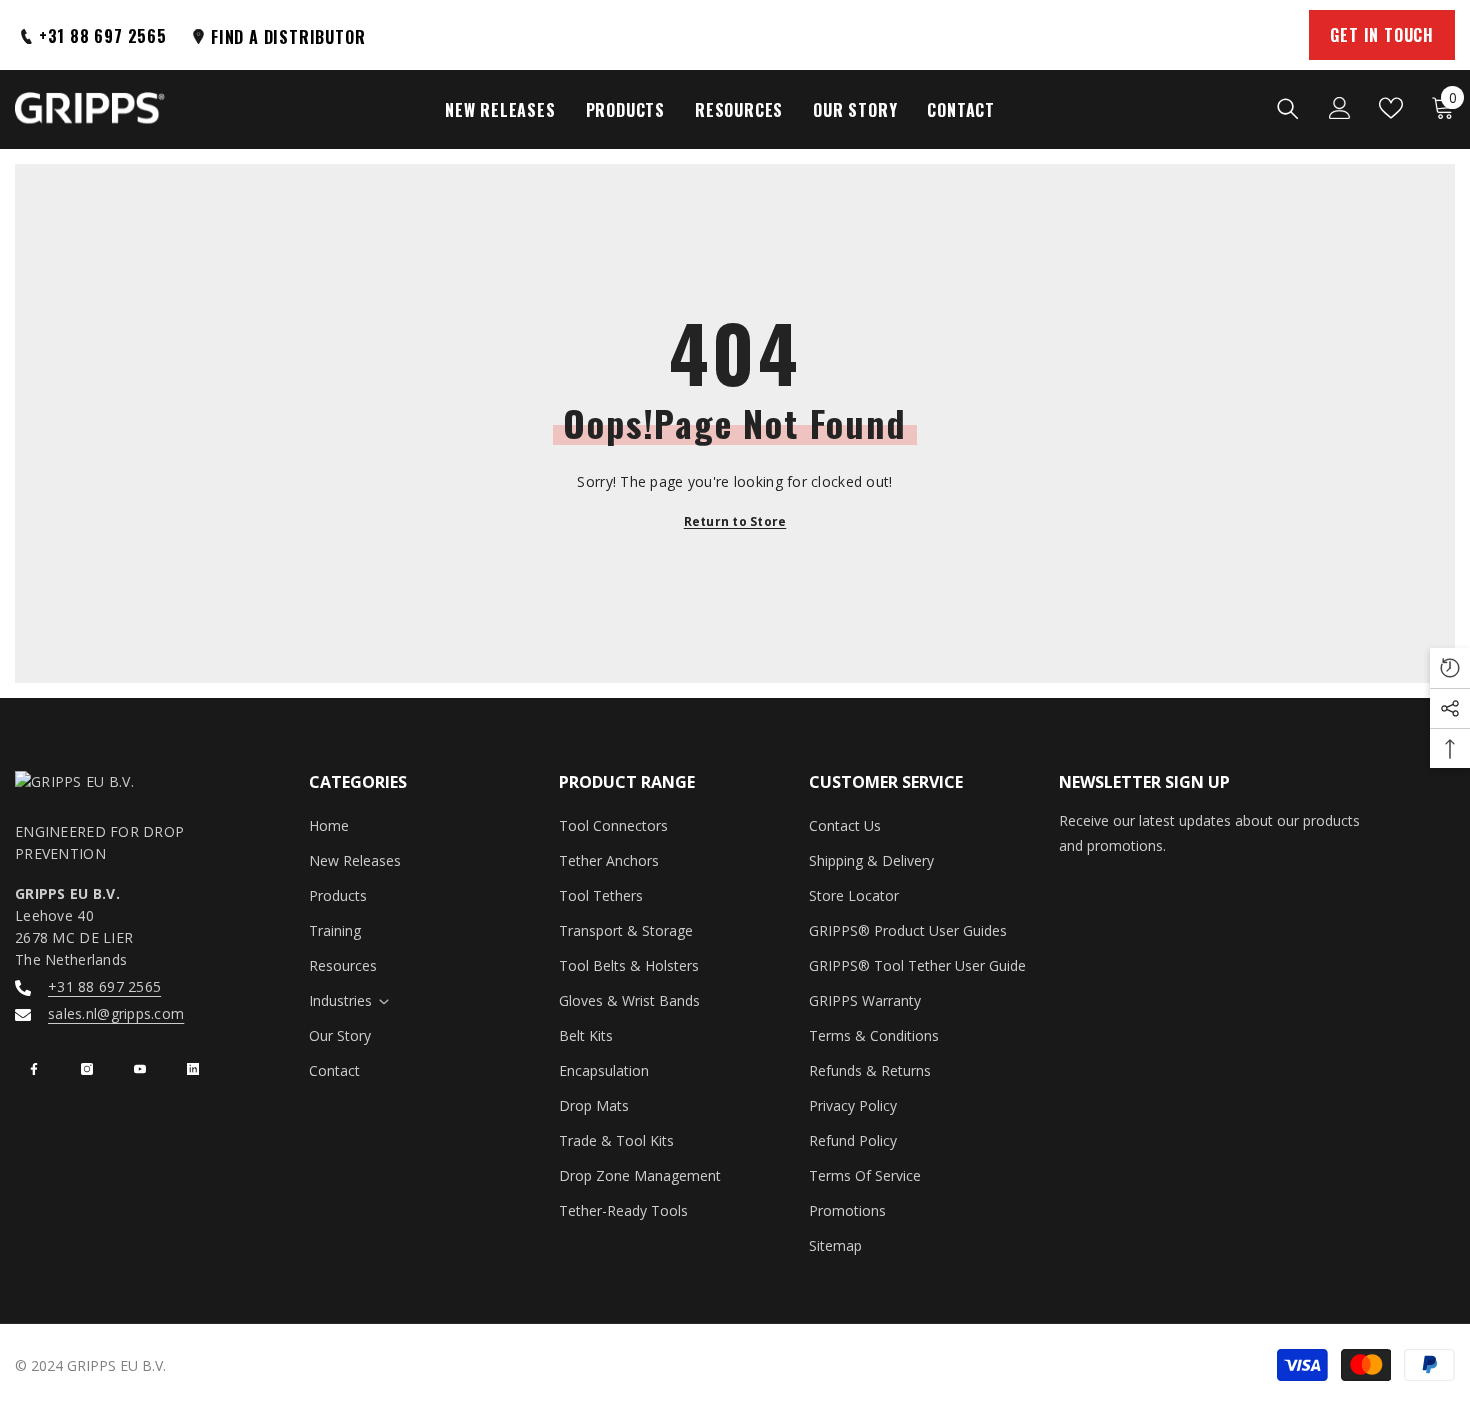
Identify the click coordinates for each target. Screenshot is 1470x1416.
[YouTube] (140, 1069)
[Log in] (1340, 108)
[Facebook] (34, 1069)
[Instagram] (87, 1069)
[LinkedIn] (193, 1069)
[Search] (1288, 108)
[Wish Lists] (1391, 108)
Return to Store (735, 521)
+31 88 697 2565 (104, 986)
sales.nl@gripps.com (116, 1013)
